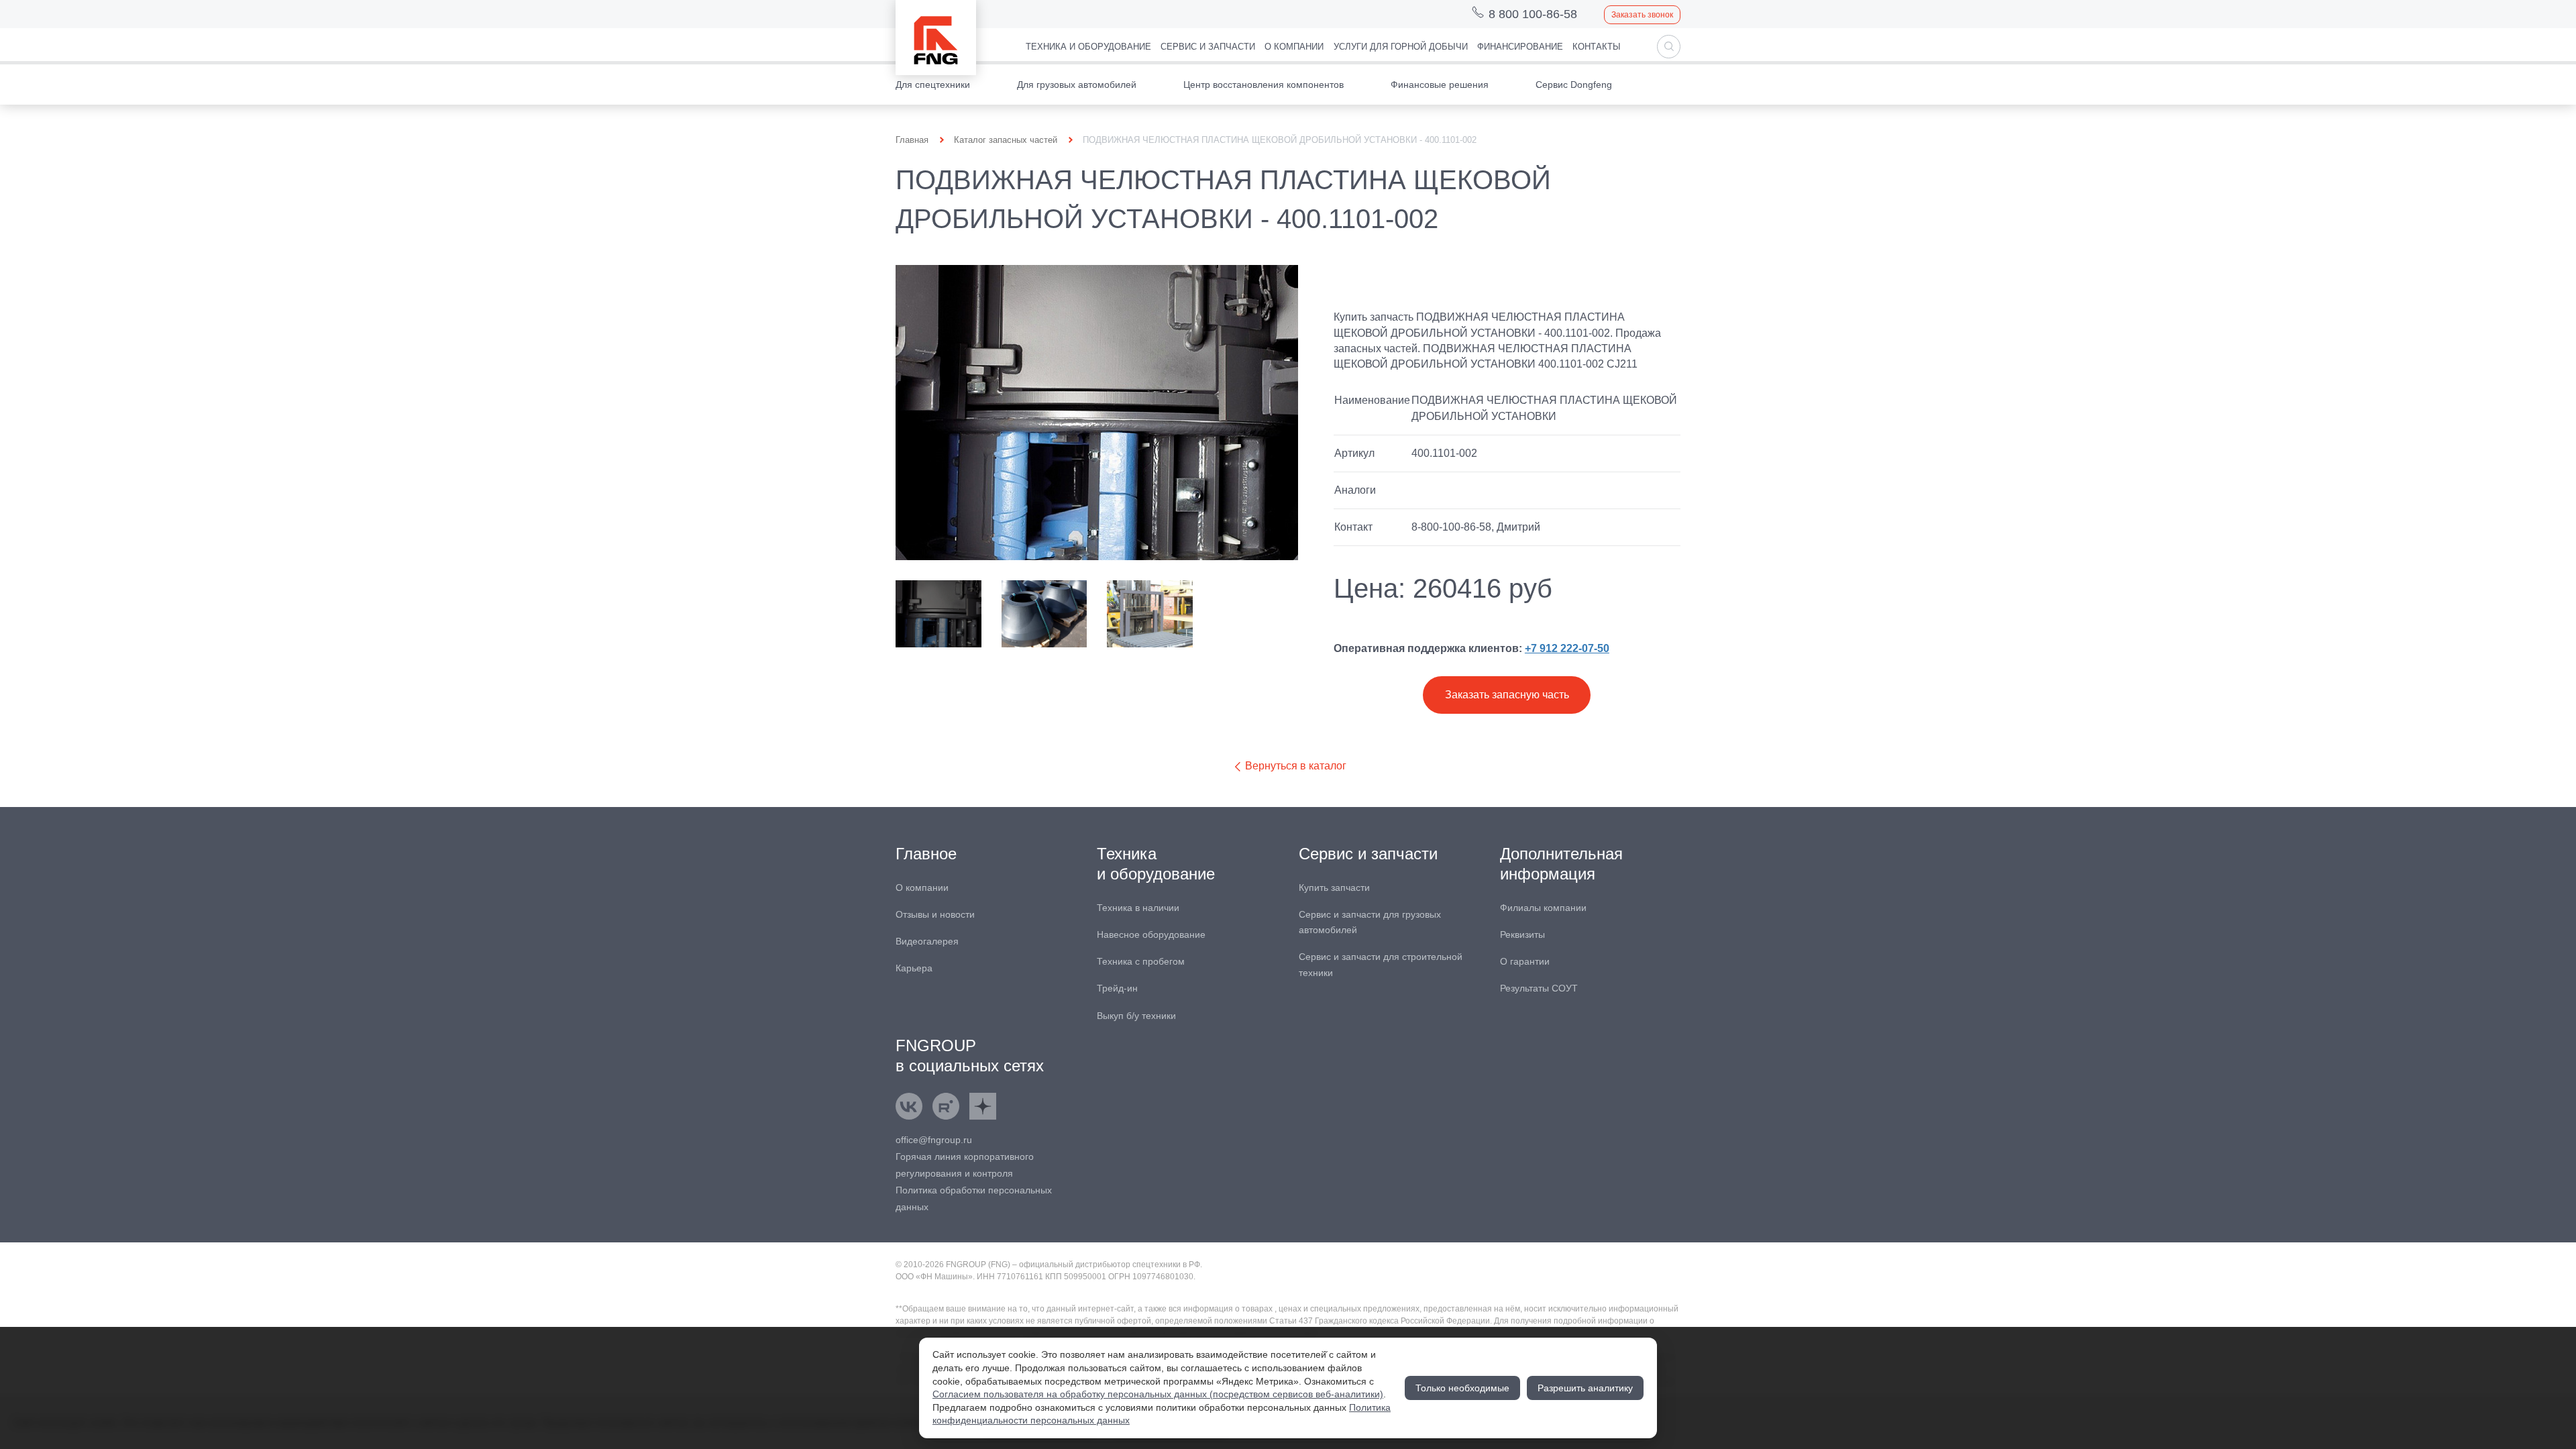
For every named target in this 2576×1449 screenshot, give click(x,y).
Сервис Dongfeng (1574, 85)
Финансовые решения (1440, 85)
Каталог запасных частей (1006, 140)
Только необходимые (1462, 1388)
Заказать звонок (1642, 15)
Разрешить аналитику (1585, 1388)
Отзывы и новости (935, 914)
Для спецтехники (933, 85)
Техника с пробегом (1141, 961)
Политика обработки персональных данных (974, 1198)
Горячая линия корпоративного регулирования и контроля (965, 1165)
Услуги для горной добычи (1401, 47)
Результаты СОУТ (1539, 988)
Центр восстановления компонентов (1264, 85)
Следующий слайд (1280, 614)
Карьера (914, 968)
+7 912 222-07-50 (1567, 648)
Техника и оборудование (1088, 47)
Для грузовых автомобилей (1077, 85)
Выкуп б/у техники (1136, 1016)
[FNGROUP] (936, 38)
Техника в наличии (1138, 908)
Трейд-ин (1117, 988)
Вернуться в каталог (1294, 766)
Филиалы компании (1543, 908)
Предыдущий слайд (914, 614)
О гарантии (1525, 961)
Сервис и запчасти (1208, 47)
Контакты (1597, 47)
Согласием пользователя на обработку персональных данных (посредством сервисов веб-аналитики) (1158, 1394)
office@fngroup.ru (934, 1140)
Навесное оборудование (1151, 934)
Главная (912, 140)
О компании (1294, 47)
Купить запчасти (1334, 888)
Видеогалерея (927, 941)
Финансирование (1520, 47)
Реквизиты (1522, 934)
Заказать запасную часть (1507, 695)
